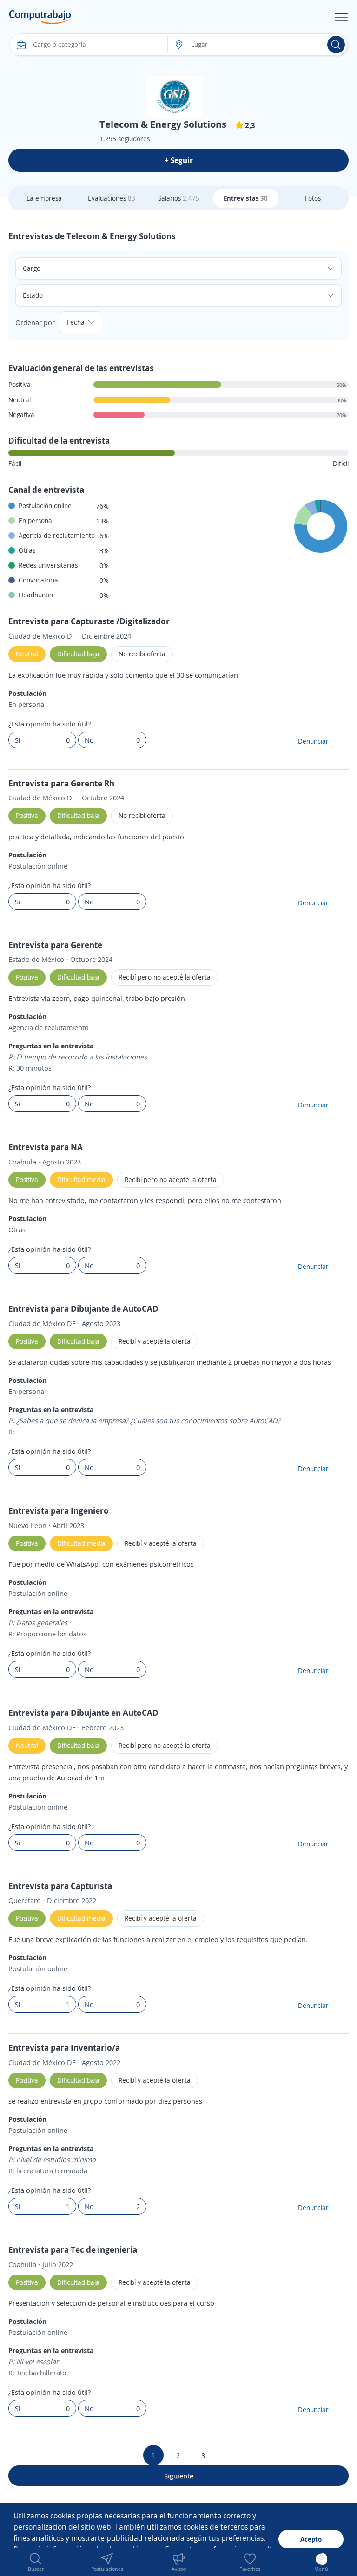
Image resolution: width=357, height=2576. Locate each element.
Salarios (179, 198)
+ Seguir (179, 160)
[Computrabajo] (40, 17)
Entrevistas (246, 198)
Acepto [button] (311, 2539)
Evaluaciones (112, 198)
